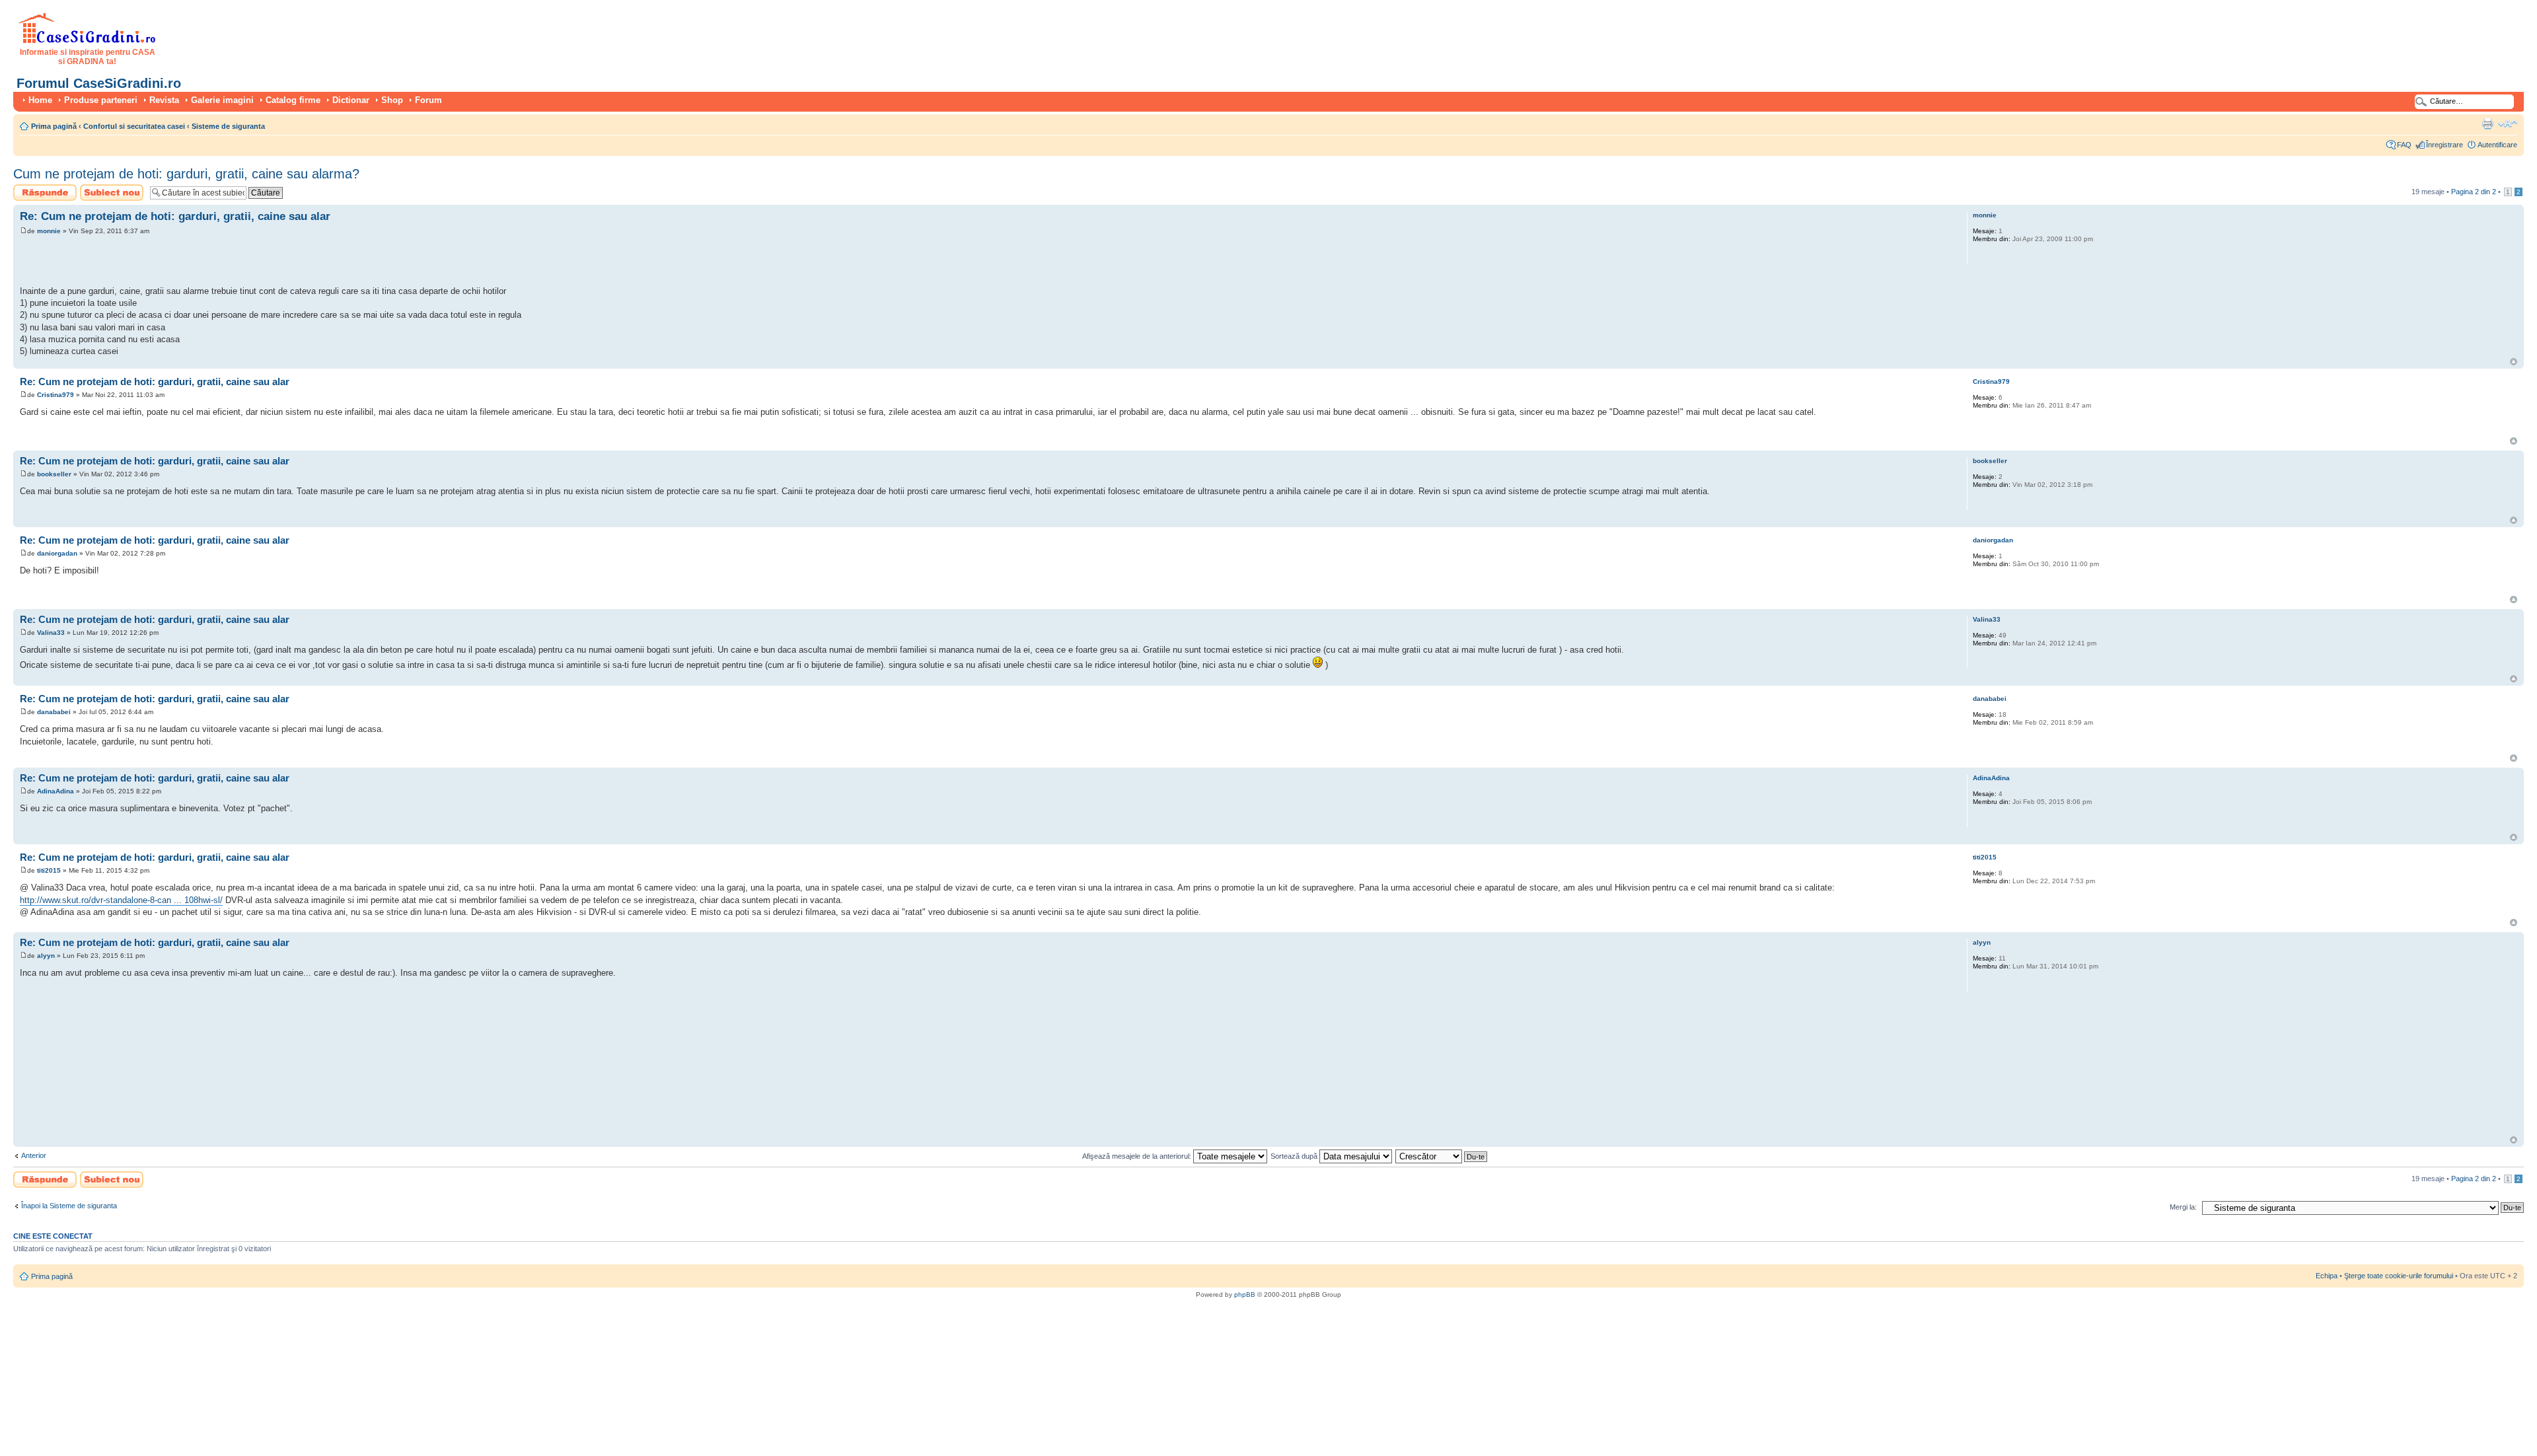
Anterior (34, 1155)
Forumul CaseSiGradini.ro (99, 83)
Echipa (2327, 1276)
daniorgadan (57, 553)
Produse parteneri (101, 100)
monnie (49, 231)
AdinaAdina (55, 791)
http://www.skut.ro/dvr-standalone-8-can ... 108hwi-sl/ (121, 900)
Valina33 (51, 633)
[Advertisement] (174, 262)
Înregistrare (2445, 145)
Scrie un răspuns (41, 188)
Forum (428, 100)
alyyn (46, 956)
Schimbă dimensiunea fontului (2508, 124)
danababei (54, 712)
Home (40, 100)
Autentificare (2497, 145)
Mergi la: (2183, 1207)
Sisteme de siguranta (228, 126)
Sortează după (1295, 1156)
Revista (164, 100)
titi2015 (49, 870)
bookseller (54, 474)
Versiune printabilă (2487, 124)
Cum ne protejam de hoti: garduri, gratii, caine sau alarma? (186, 174)
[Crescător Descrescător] (1442, 1156)
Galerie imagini (222, 100)
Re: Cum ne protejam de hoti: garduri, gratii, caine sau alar (175, 216)
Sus (2514, 362)
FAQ (2404, 145)
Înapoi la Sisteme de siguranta (69, 1206)
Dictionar (351, 100)
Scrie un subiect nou (106, 192)
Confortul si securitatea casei (134, 126)
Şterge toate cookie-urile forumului (2399, 1276)
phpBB (1245, 1294)
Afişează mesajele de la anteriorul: (1138, 1156)
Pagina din (2474, 192)
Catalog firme (293, 100)
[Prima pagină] (88, 41)
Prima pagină (54, 126)
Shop (392, 100)
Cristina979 (55, 395)
